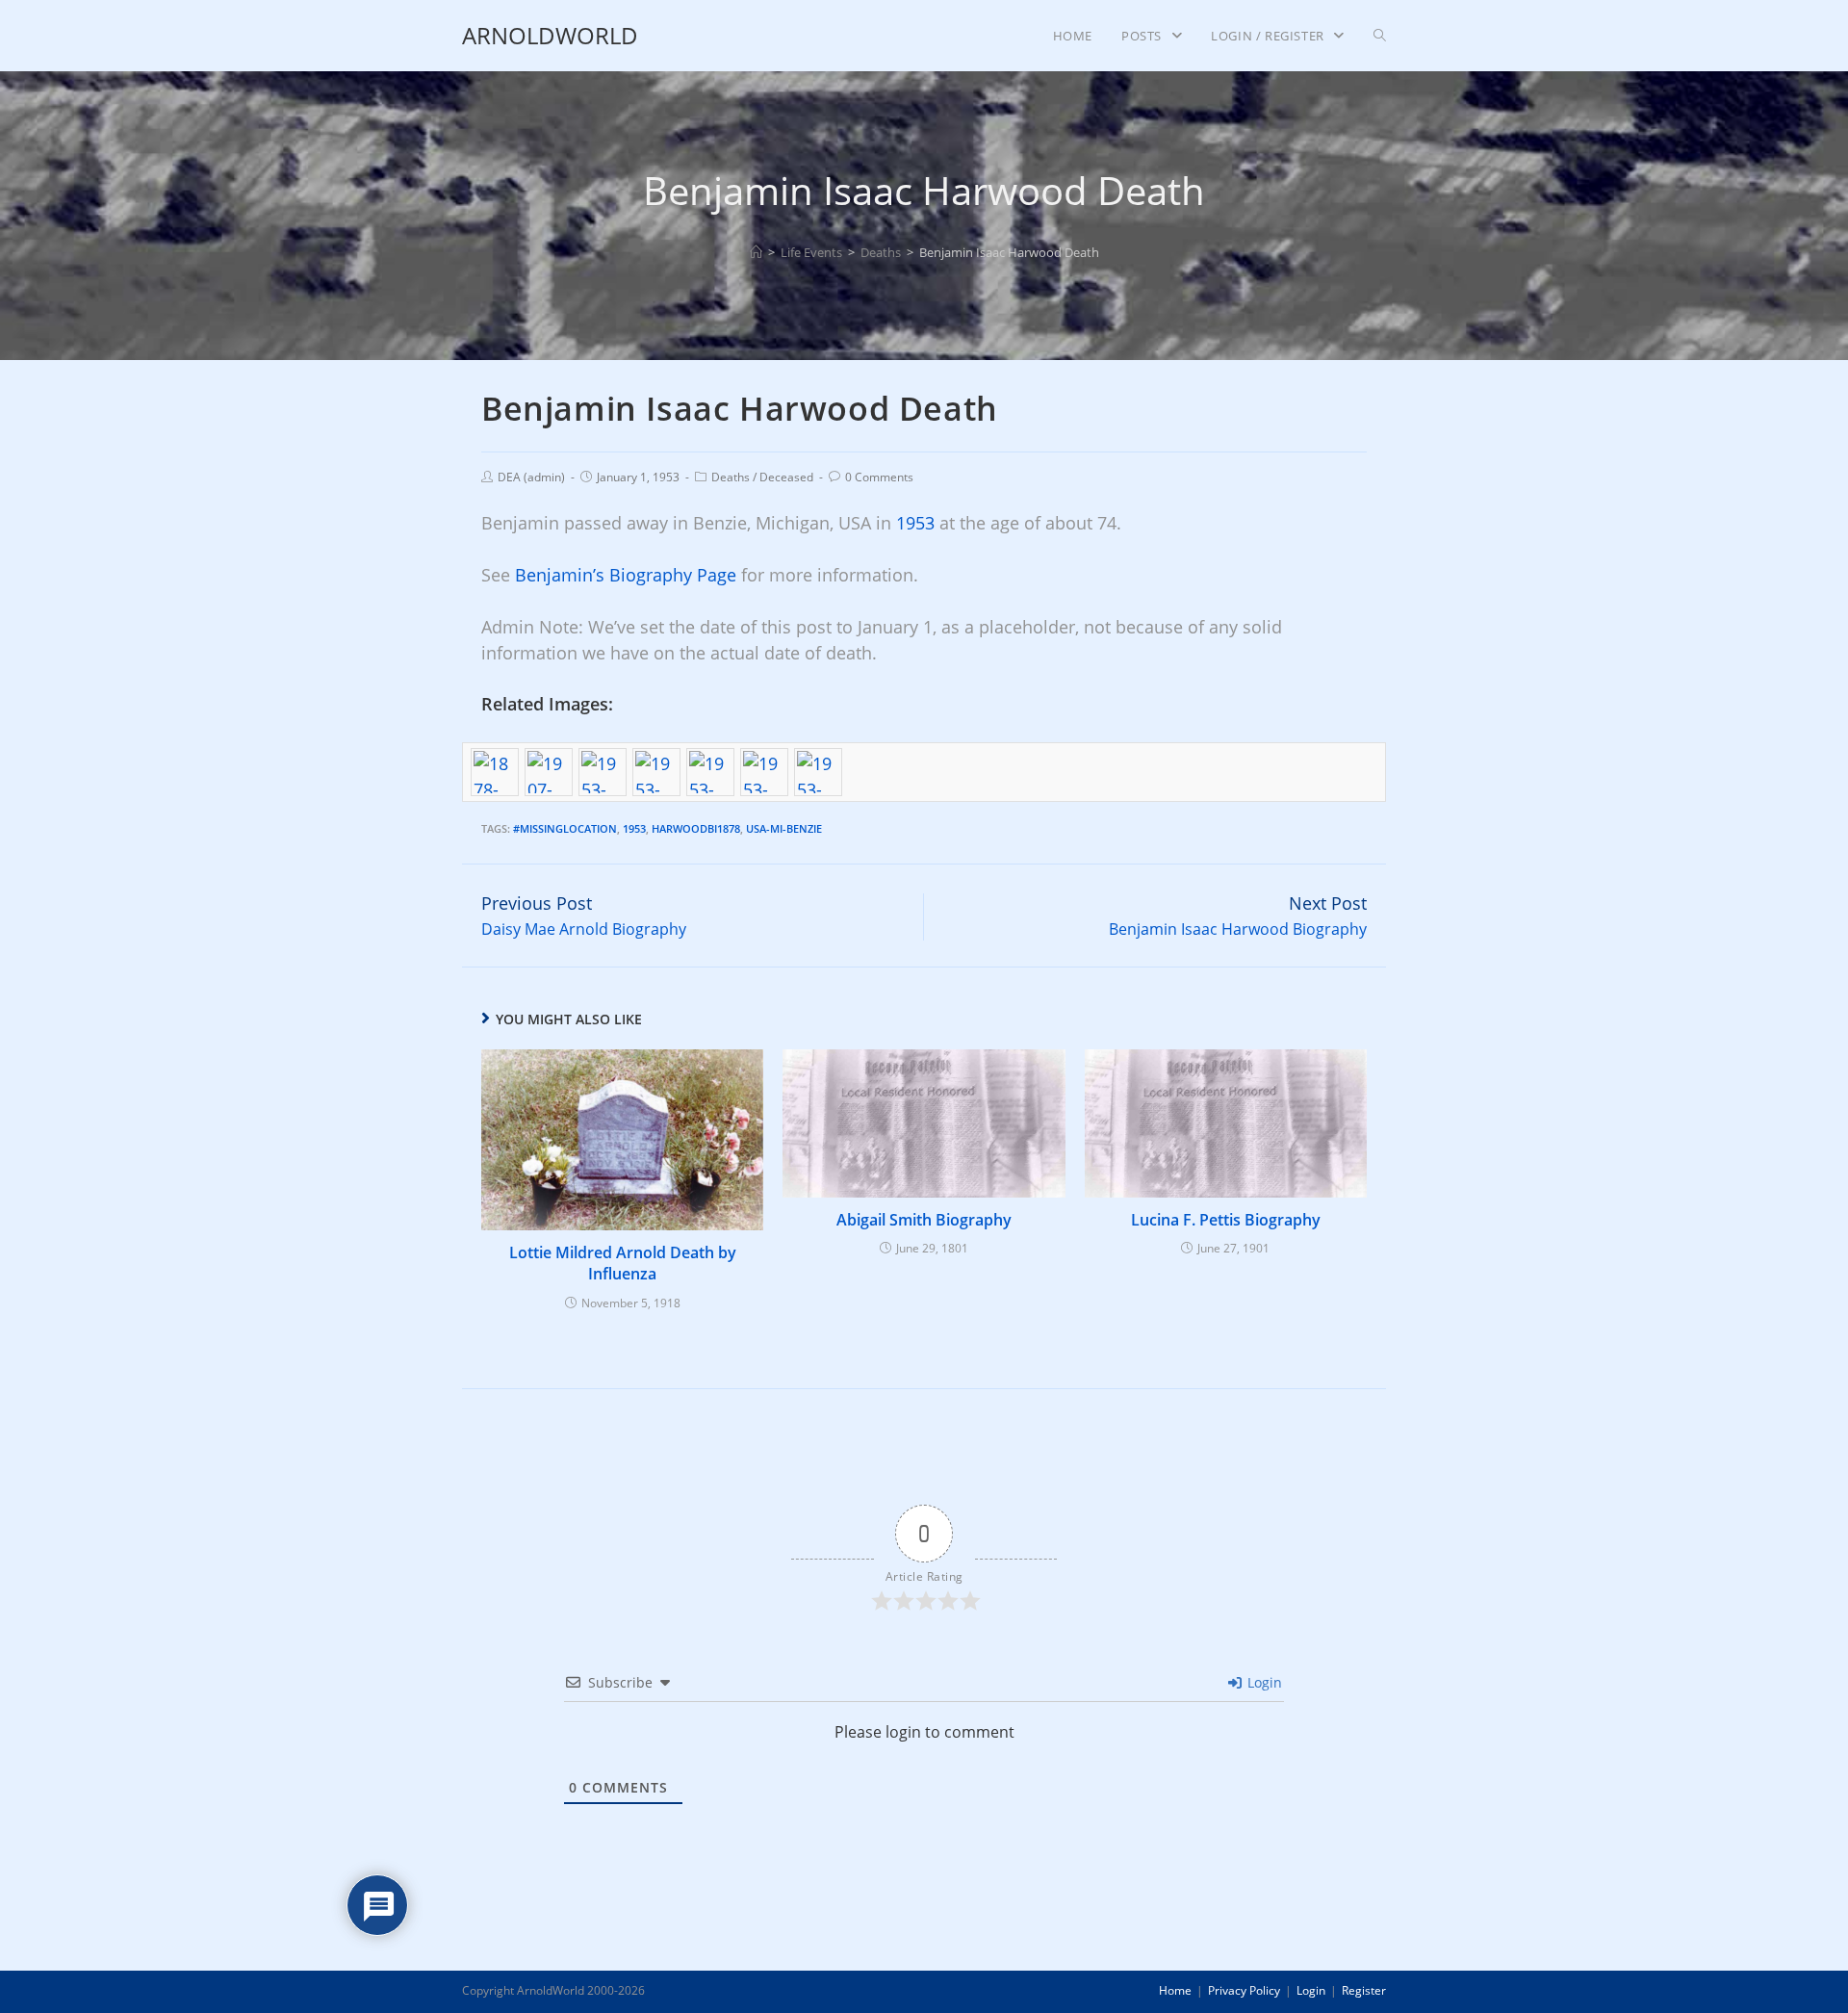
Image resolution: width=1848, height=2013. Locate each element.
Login (1263, 1682)
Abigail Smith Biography (924, 1220)
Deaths (731, 477)
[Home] (756, 252)
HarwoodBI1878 (696, 828)
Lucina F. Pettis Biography (1226, 1220)
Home (1175, 1990)
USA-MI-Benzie (784, 828)
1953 (915, 523)
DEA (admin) (531, 477)
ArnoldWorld (550, 35)
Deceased (786, 477)
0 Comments (879, 477)
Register (1364, 1990)
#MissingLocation (565, 828)
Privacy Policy (1244, 1990)
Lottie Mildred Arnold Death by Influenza (623, 1263)
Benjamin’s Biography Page (626, 575)
